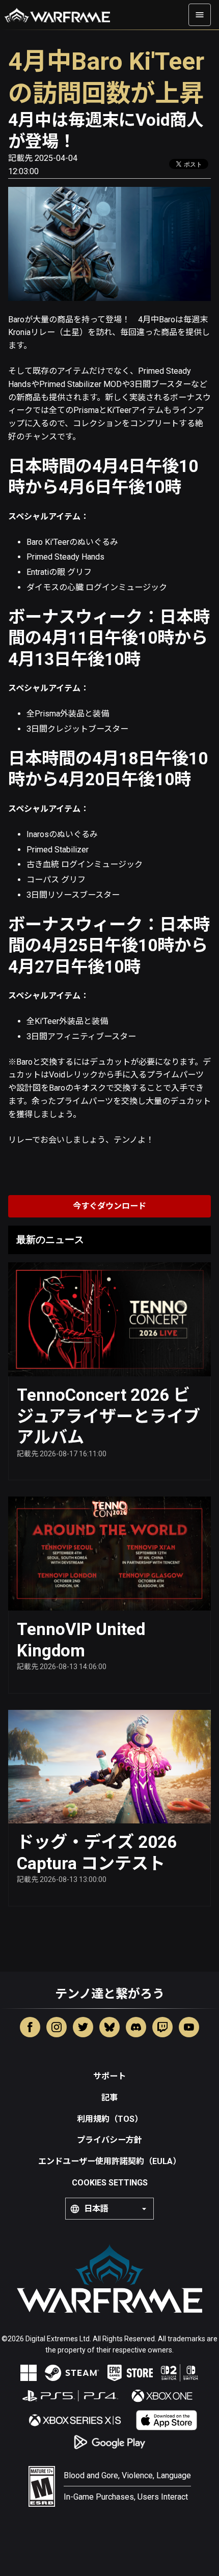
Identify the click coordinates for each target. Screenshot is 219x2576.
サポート (109, 2076)
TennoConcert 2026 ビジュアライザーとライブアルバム (108, 1416)
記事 (109, 2098)
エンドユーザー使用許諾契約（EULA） (109, 2161)
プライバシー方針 (109, 2140)
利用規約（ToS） (110, 2119)
